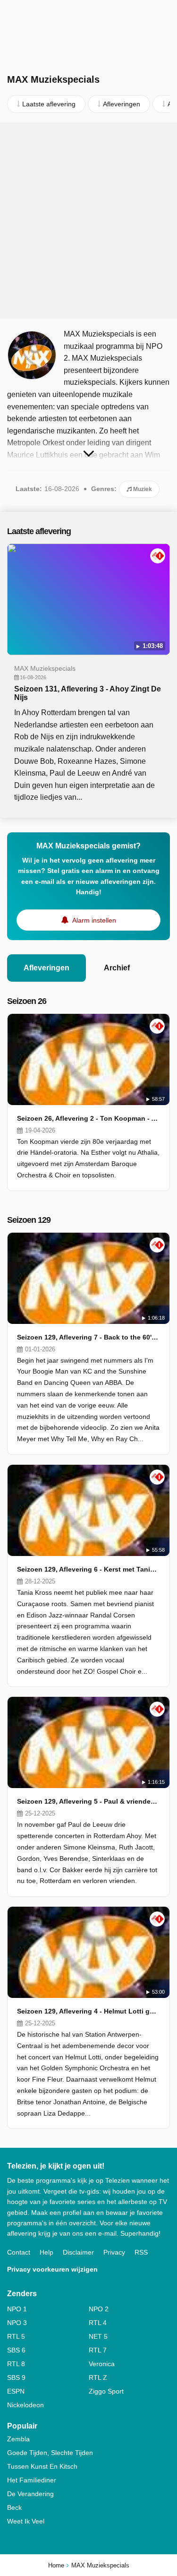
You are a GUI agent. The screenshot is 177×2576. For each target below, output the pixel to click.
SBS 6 (16, 2350)
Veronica (102, 2364)
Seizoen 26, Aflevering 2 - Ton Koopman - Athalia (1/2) (88, 1118)
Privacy (114, 2252)
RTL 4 (98, 2323)
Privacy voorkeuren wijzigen (52, 2269)
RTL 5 (16, 2336)
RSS (141, 2252)
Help (46, 2252)
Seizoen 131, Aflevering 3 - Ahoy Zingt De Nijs (88, 693)
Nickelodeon (25, 2405)
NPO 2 (99, 2309)
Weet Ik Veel (26, 2521)
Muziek (142, 489)
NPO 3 (17, 2323)
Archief (117, 968)
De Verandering (30, 2494)
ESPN (16, 2391)
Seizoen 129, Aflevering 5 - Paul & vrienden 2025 (88, 1801)
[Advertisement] (88, 220)
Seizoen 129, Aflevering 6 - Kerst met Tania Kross (88, 1569)
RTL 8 (16, 2364)
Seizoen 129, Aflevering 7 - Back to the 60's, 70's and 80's (88, 1337)
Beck (14, 2507)
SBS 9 (16, 2377)
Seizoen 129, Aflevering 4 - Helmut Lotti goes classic (88, 2011)
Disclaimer (78, 2252)
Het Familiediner (32, 2480)
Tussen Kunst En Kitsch (42, 2466)
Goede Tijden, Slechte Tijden (50, 2453)
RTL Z (98, 2377)
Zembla (18, 2439)
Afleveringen (46, 968)
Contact (19, 2252)
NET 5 (98, 2336)
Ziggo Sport (106, 2391)
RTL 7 (98, 2350)
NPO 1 (17, 2309)
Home (56, 2565)
